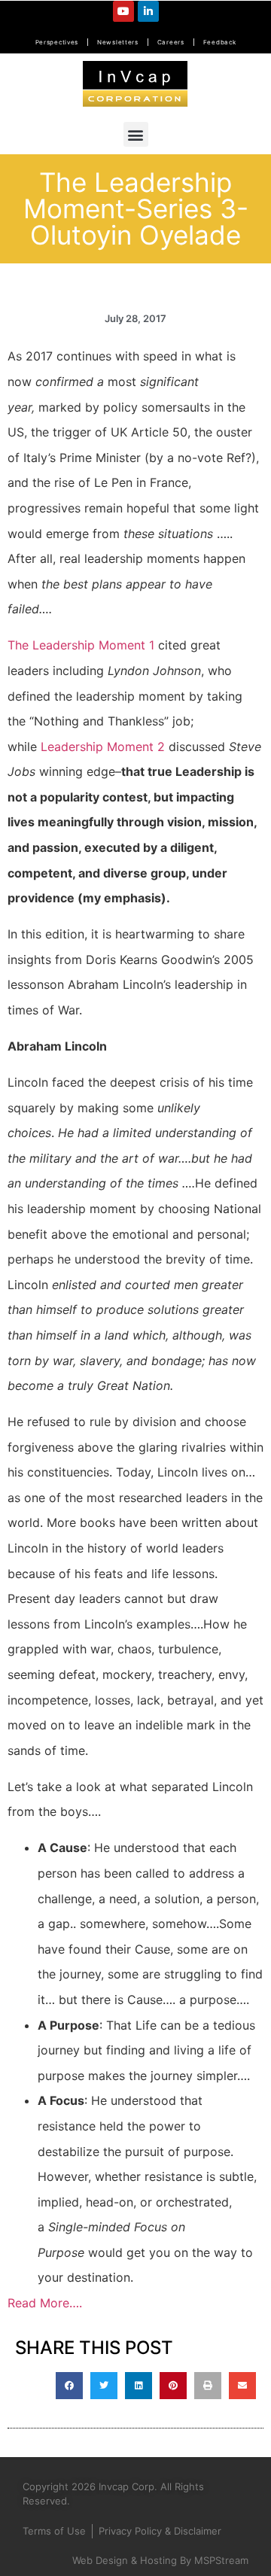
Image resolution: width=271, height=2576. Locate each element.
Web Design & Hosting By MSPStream (160, 2560)
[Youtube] (123, 11)
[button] (136, 134)
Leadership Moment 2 (103, 747)
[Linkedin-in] (148, 11)
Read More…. (45, 2303)
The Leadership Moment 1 (83, 645)
